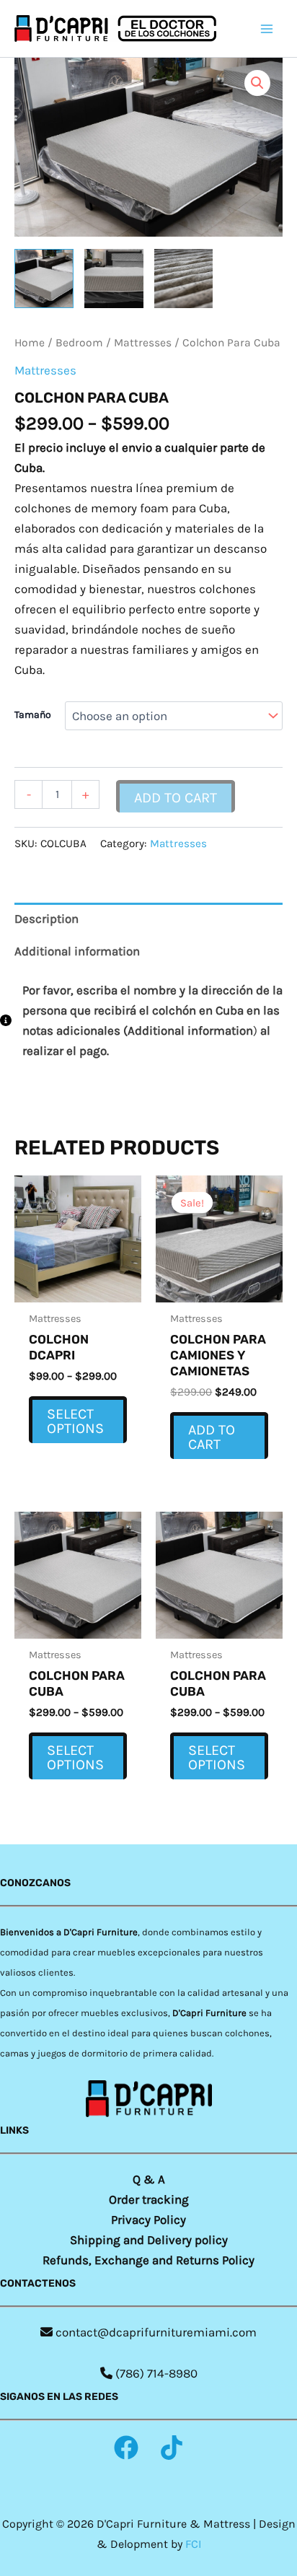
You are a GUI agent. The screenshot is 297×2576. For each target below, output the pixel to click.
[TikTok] (172, 2448)
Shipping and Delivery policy (149, 2240)
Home (30, 343)
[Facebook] (126, 2448)
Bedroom (79, 343)
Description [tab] (46, 919)
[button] (257, 83)
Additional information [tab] (77, 951)
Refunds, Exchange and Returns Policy (148, 2260)
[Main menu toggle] (267, 29)
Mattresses (143, 343)
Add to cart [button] (212, 1437)
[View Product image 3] (184, 279)
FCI (193, 2544)
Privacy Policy (148, 2220)
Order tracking (149, 2199)
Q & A (149, 2179)
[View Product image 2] (114, 279)
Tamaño (33, 715)
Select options (75, 1421)
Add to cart (176, 798)
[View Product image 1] (44, 279)
